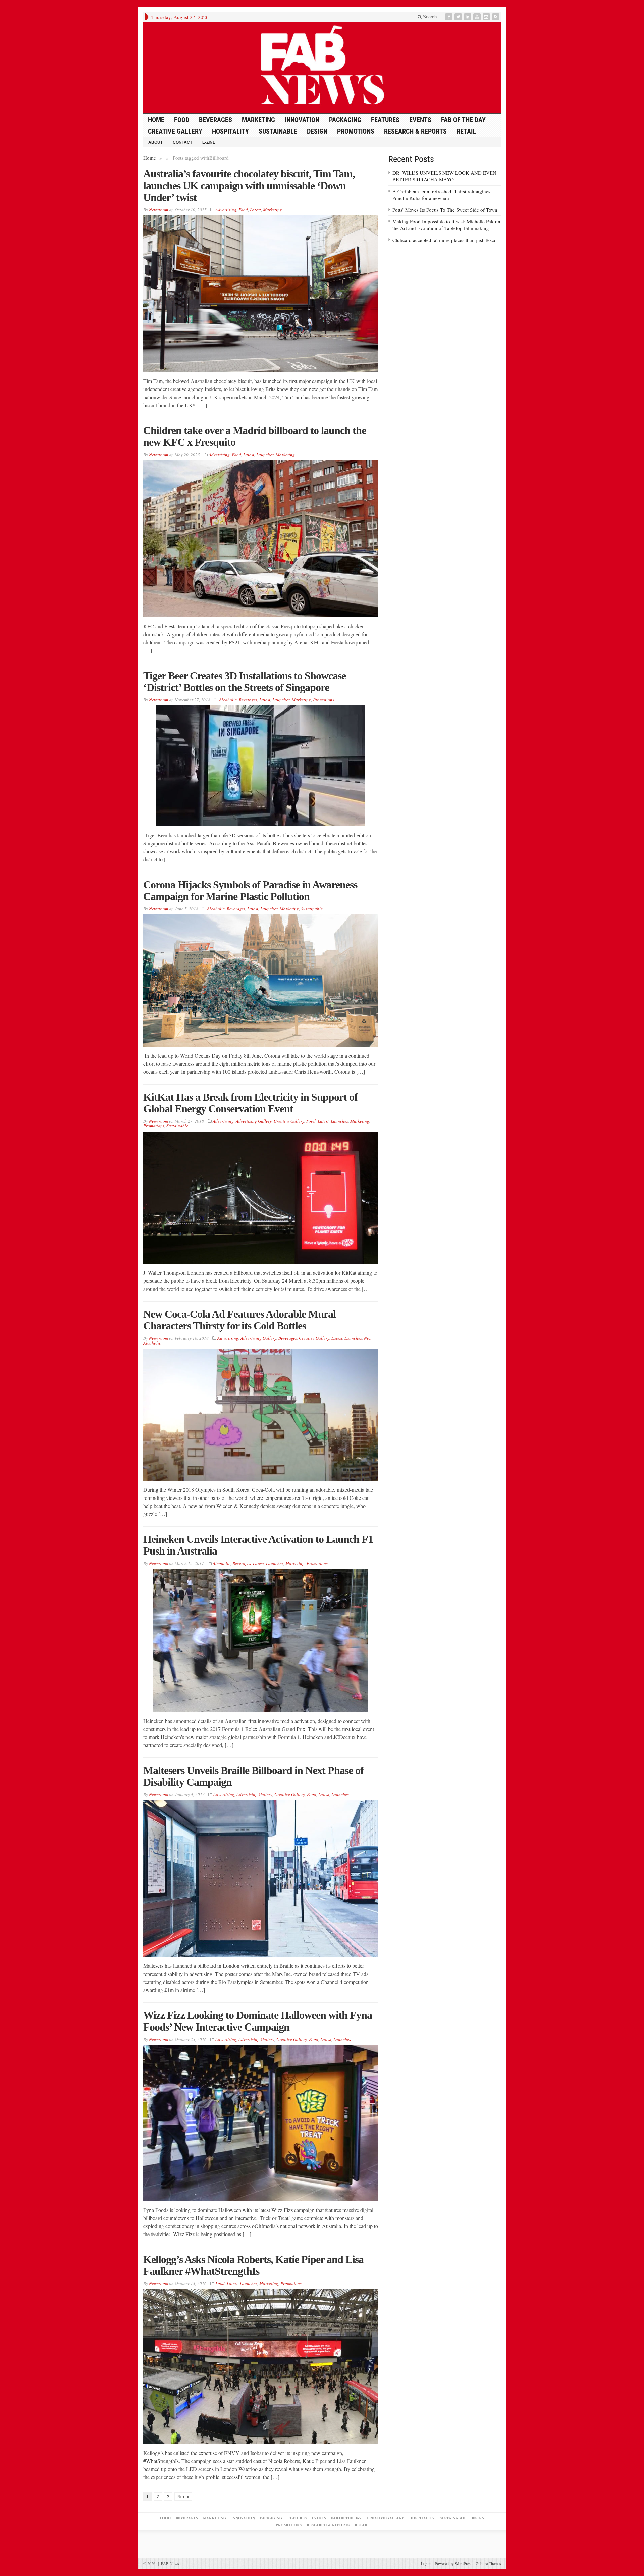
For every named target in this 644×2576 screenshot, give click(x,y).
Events (420, 120)
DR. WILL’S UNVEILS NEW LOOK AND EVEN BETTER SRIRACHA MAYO (444, 176)
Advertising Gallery (254, 1121)
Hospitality (230, 131)
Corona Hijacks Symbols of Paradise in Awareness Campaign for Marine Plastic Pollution (250, 890)
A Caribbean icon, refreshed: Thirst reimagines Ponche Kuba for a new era (441, 195)
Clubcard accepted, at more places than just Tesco (445, 240)
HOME (156, 120)
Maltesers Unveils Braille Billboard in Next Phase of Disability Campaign (253, 1776)
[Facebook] (449, 17)
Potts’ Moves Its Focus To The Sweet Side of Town (445, 210)
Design (317, 131)
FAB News (168, 2563)
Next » (183, 2497)
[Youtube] (478, 17)
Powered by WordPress (453, 2563)
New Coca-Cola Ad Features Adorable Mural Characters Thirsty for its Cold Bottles (239, 1320)
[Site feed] (496, 17)
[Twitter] (459, 17)
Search (429, 17)
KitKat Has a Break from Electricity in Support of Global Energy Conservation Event (250, 1103)
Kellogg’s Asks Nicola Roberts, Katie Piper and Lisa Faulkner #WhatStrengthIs (253, 2265)
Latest (255, 210)
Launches (265, 455)
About (155, 142)
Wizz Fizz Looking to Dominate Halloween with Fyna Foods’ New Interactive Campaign (258, 2021)
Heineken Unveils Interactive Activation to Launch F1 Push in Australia (258, 1545)
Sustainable (278, 131)
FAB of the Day (463, 120)
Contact (182, 142)
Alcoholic (228, 700)
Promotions (356, 131)
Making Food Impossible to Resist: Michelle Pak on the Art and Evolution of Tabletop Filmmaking (446, 225)
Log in (426, 2563)
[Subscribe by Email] (487, 17)
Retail (466, 131)
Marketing (258, 120)
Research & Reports (415, 131)
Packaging (345, 120)
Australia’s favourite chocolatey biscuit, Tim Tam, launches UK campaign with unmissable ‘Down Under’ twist (249, 186)
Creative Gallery (175, 131)
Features (385, 120)
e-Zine (209, 142)
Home (150, 158)
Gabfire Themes (488, 2563)
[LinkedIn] (468, 17)
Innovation (302, 120)
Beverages (216, 120)
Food (182, 120)
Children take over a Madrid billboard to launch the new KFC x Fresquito (255, 436)
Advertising (226, 210)
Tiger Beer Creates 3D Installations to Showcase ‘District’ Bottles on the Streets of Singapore (245, 681)
